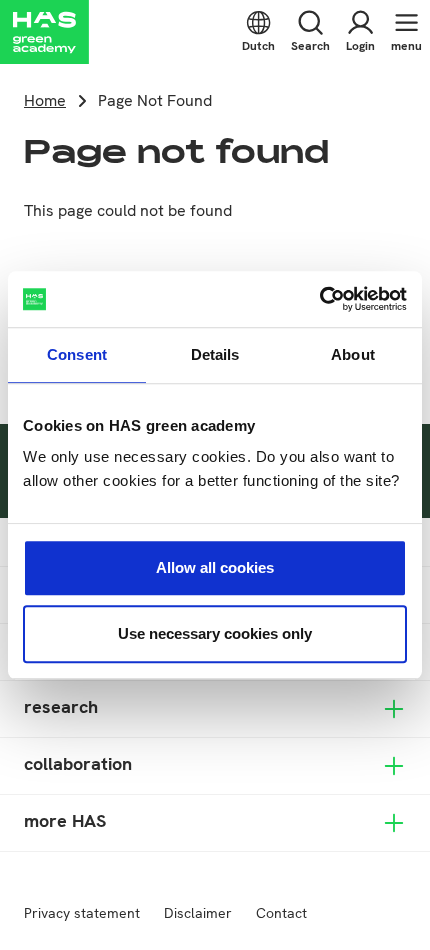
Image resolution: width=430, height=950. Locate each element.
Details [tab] (215, 354)
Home (45, 100)
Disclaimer (198, 913)
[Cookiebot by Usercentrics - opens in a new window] (319, 299)
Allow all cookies (215, 567)
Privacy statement (82, 913)
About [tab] (353, 354)
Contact (281, 913)
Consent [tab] (77, 354)
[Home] (44, 32)
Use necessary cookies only (215, 633)
